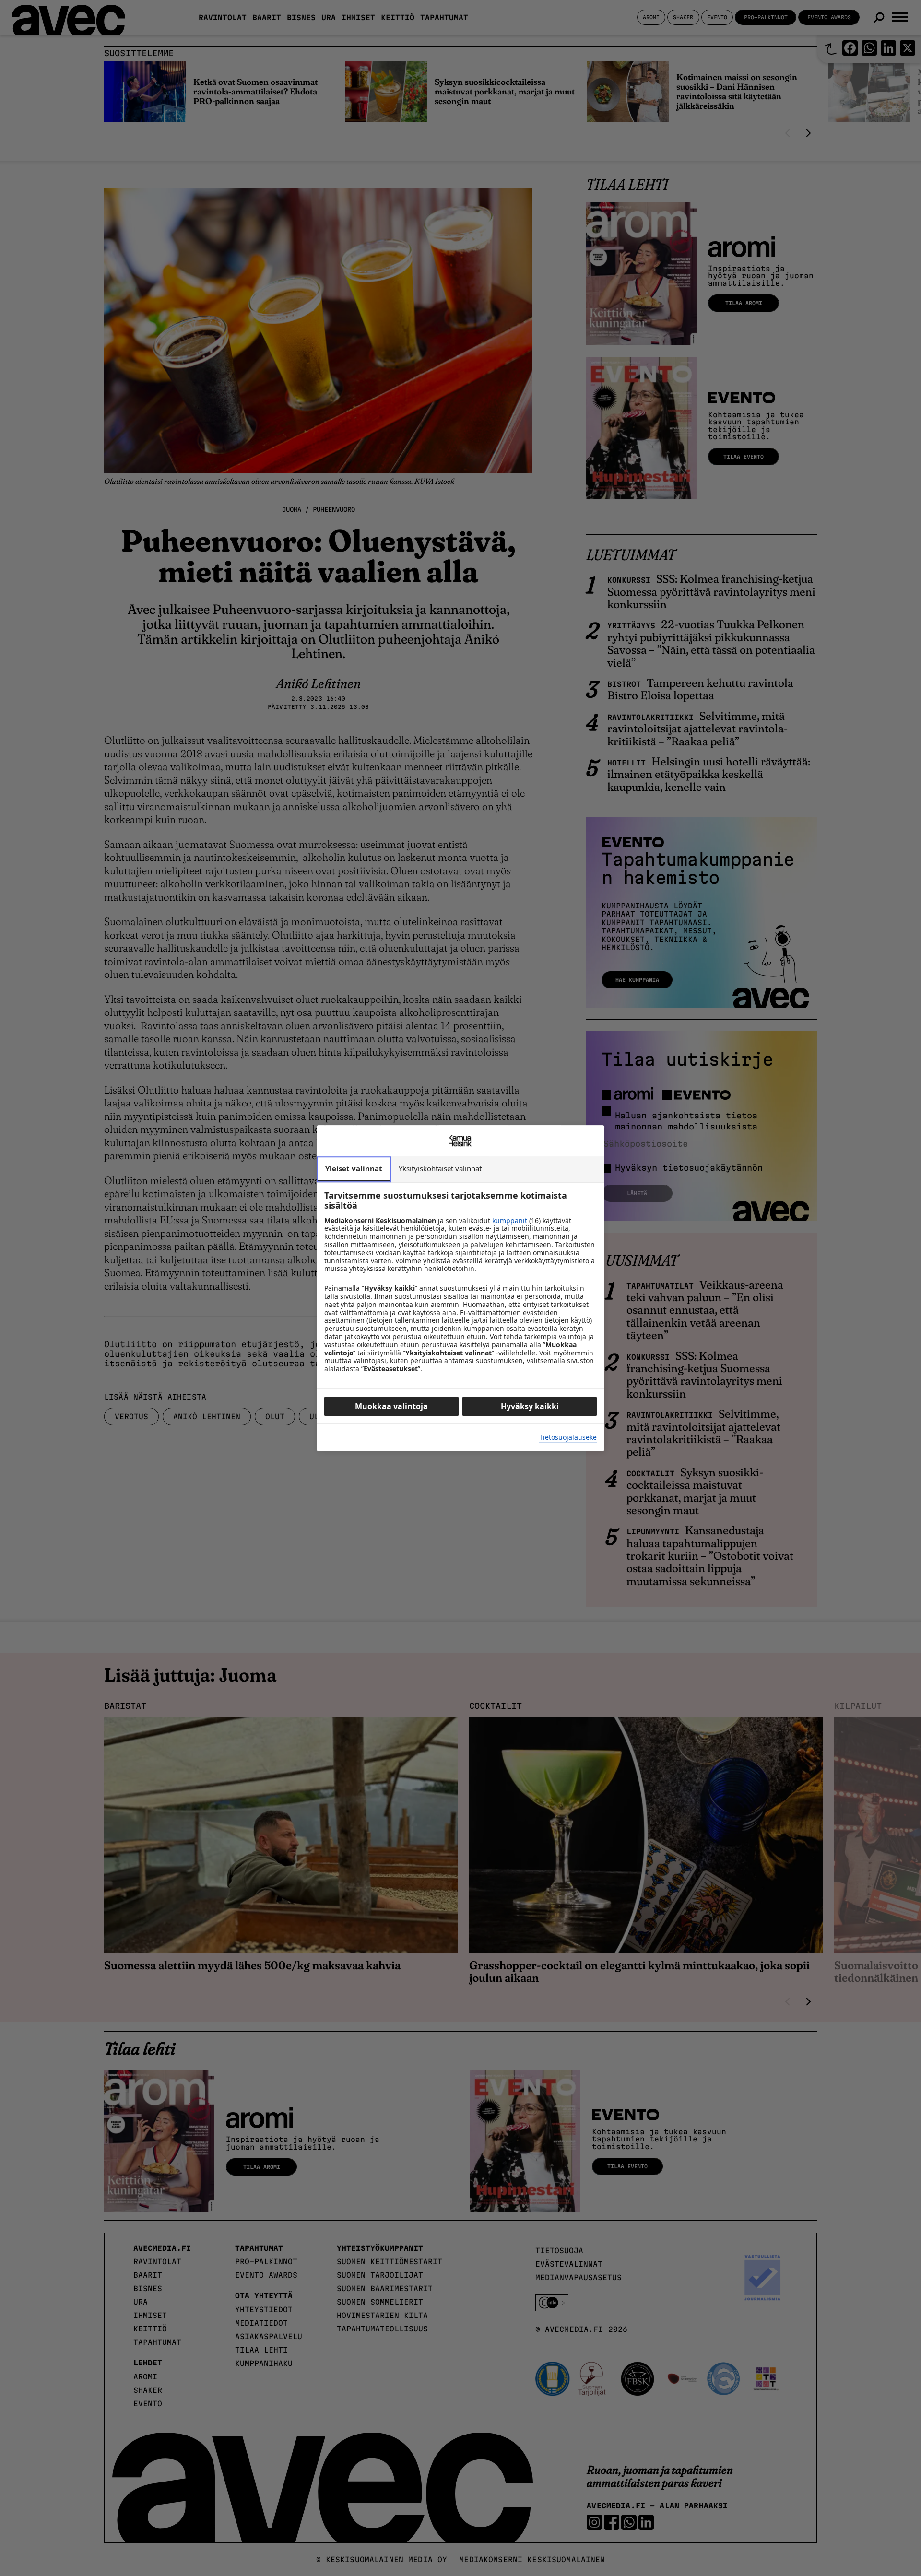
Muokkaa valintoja (391, 1406)
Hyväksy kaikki (530, 1406)
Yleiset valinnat (354, 1168)
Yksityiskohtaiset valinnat (440, 1168)
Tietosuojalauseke (568, 1438)
